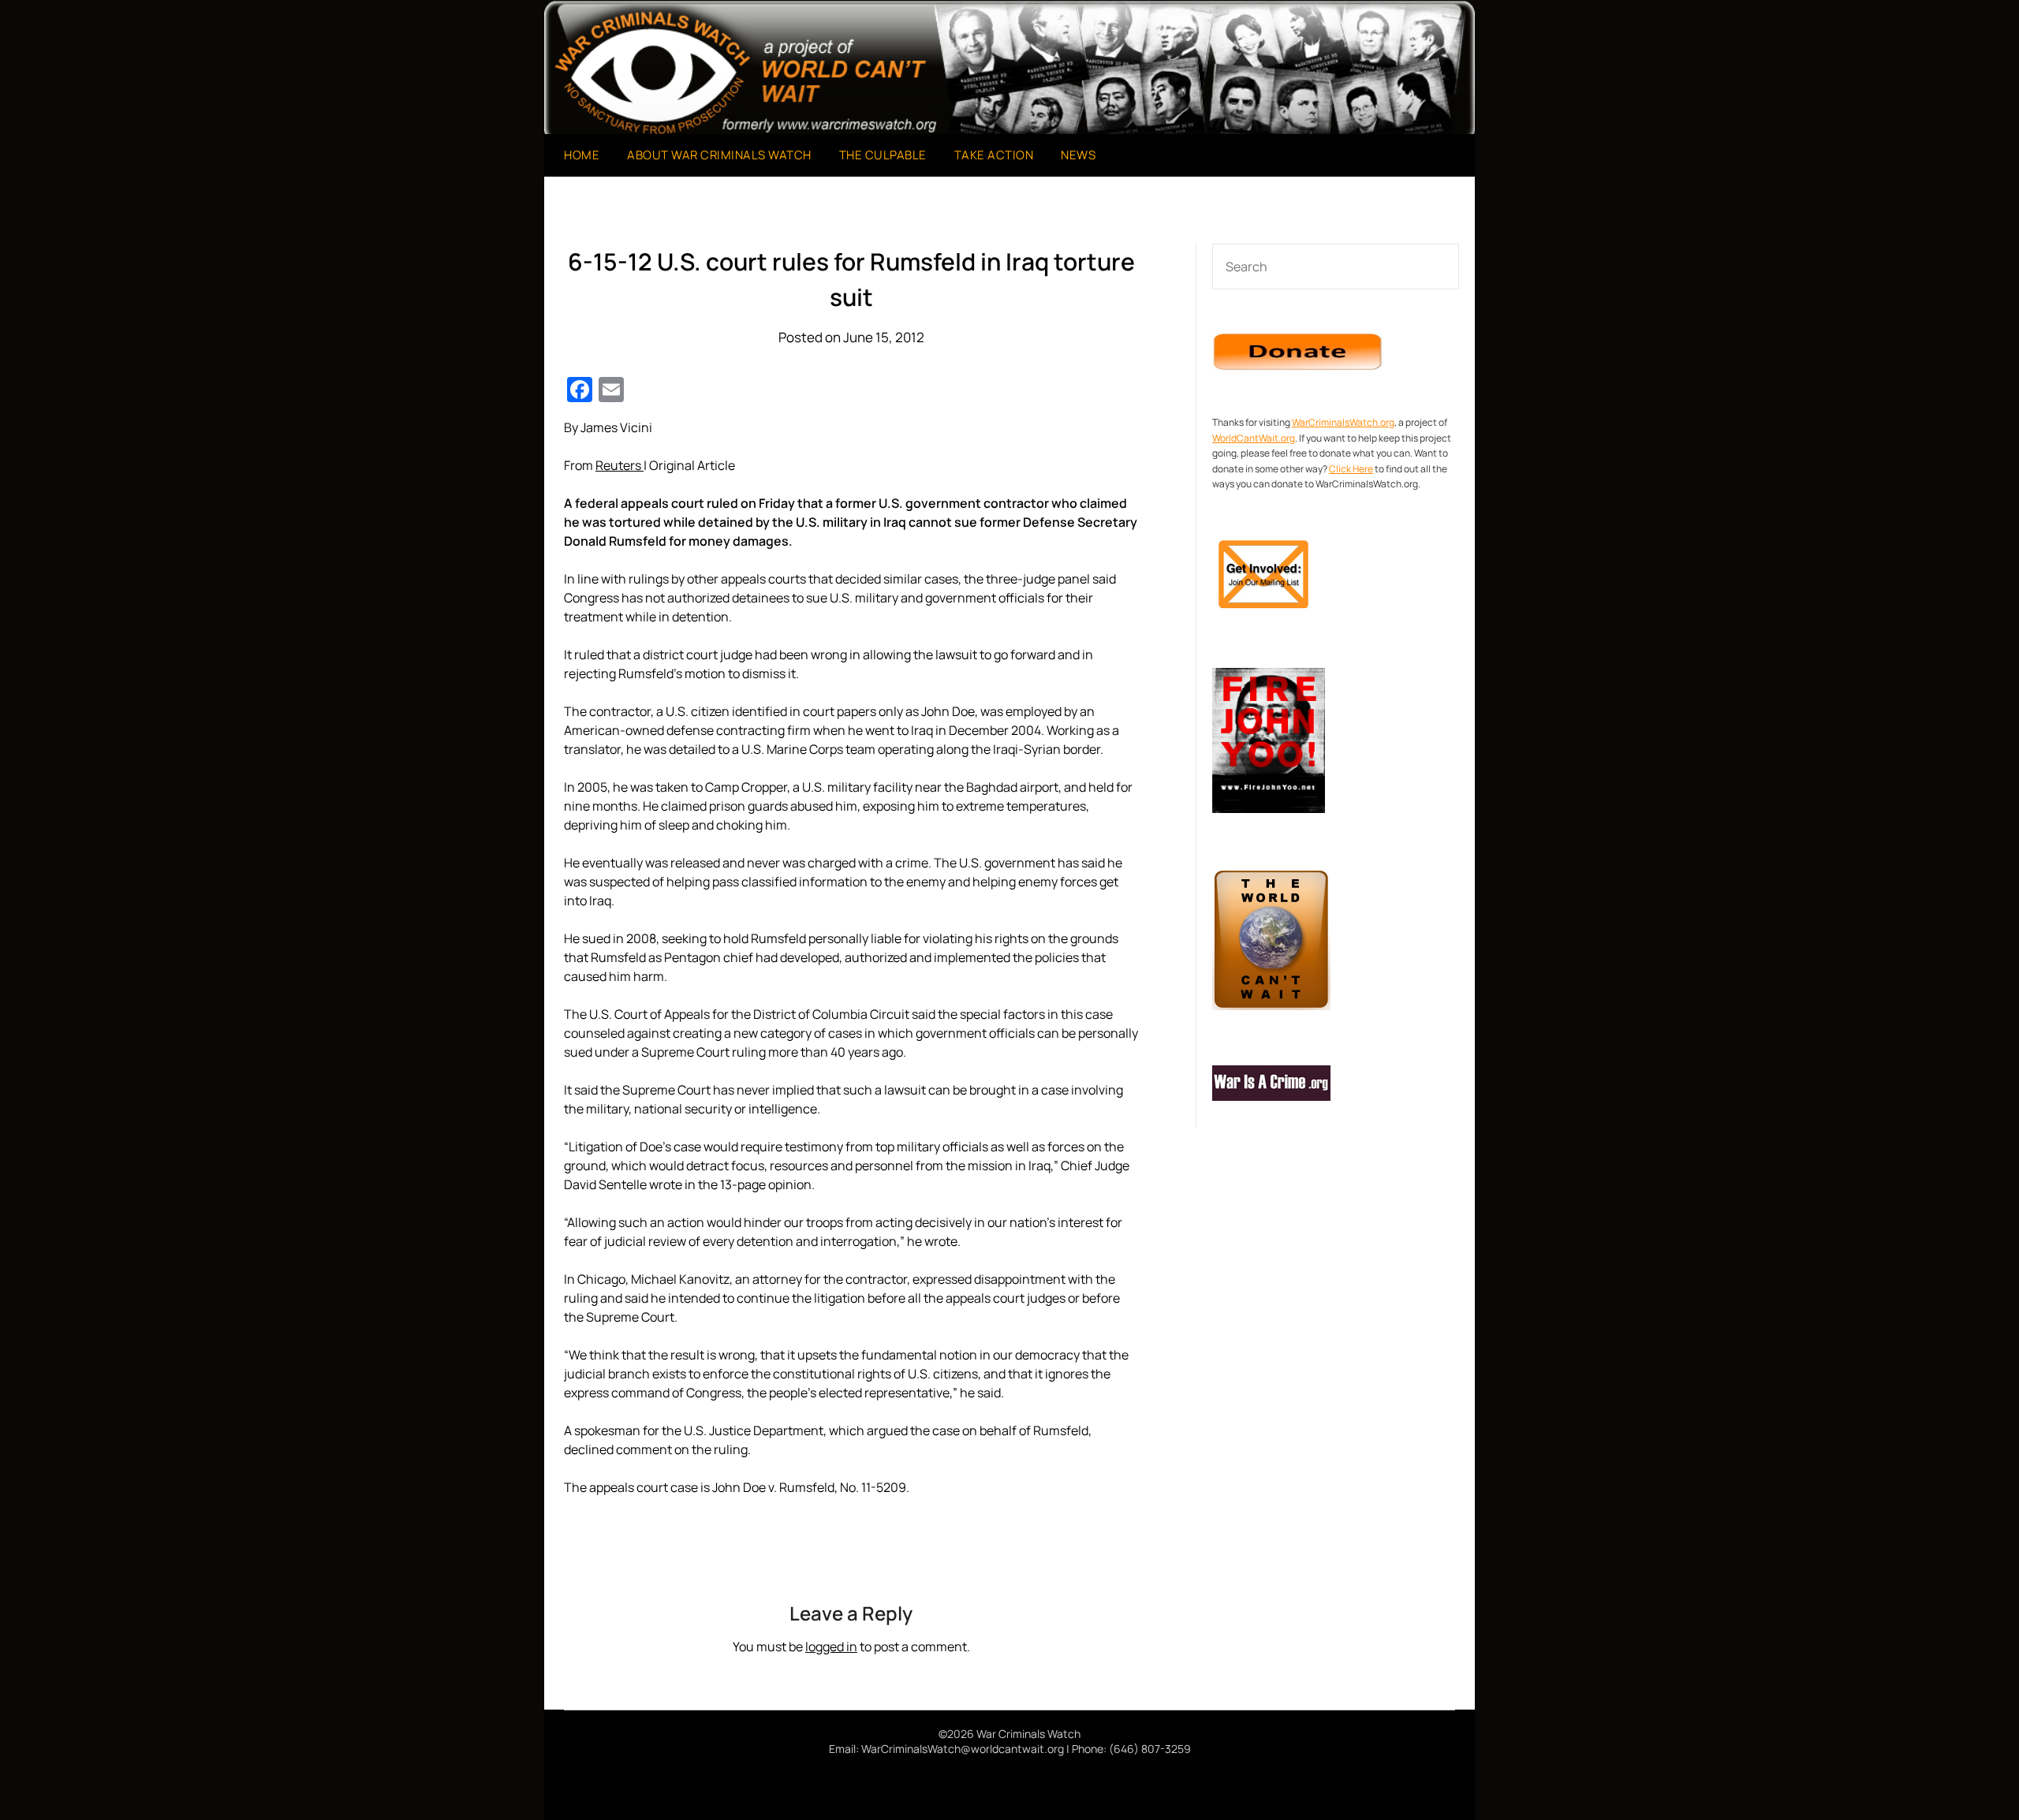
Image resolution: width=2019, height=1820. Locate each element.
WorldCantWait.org (1254, 438)
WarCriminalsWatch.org (1343, 422)
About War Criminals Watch (719, 155)
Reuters (620, 465)
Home (582, 155)
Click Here (1351, 469)
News (1078, 155)
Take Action (994, 155)
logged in (831, 1647)
